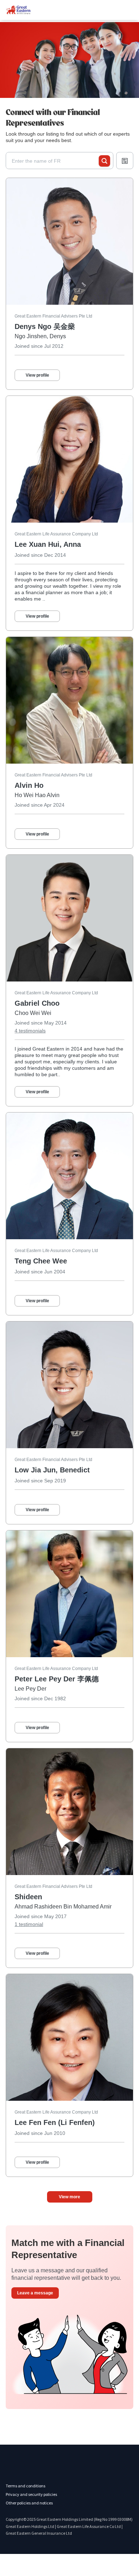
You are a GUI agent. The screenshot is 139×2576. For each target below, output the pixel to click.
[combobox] (55, 161)
